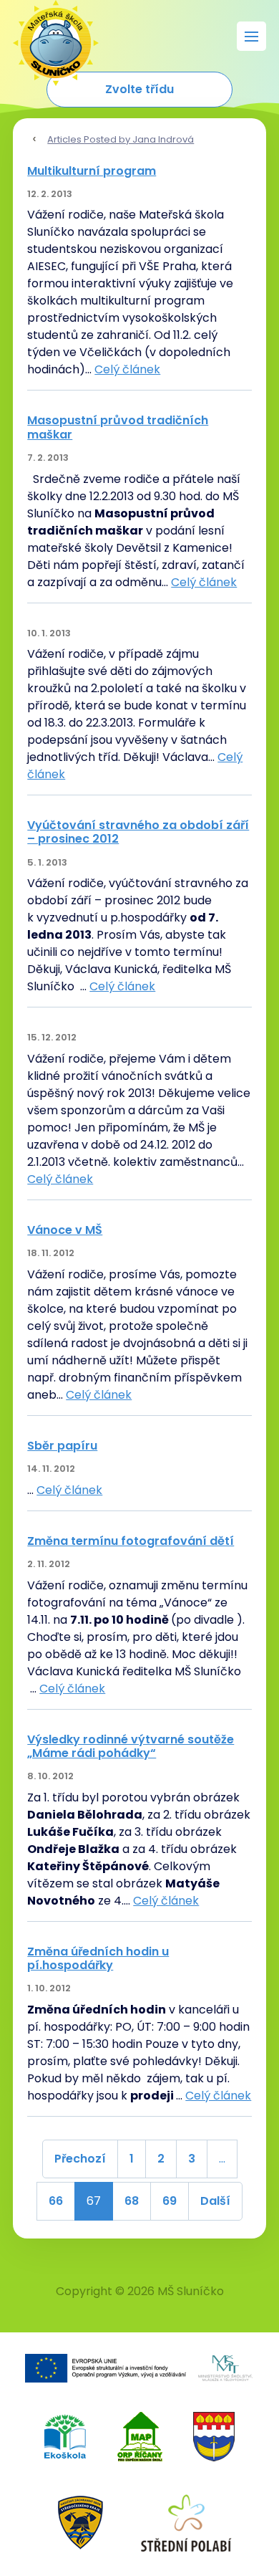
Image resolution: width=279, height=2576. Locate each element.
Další (215, 2201)
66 (56, 2201)
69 (170, 2201)
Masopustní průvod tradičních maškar (118, 427)
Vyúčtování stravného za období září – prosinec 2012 (138, 832)
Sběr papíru (62, 1446)
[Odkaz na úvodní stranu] (49, 36)
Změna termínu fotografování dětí (131, 1541)
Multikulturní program (92, 171)
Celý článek (127, 369)
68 (132, 2201)
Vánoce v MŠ (65, 1230)
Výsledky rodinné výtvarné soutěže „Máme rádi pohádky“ (131, 1746)
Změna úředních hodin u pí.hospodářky (98, 1958)
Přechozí (80, 2159)
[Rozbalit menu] (251, 36)
